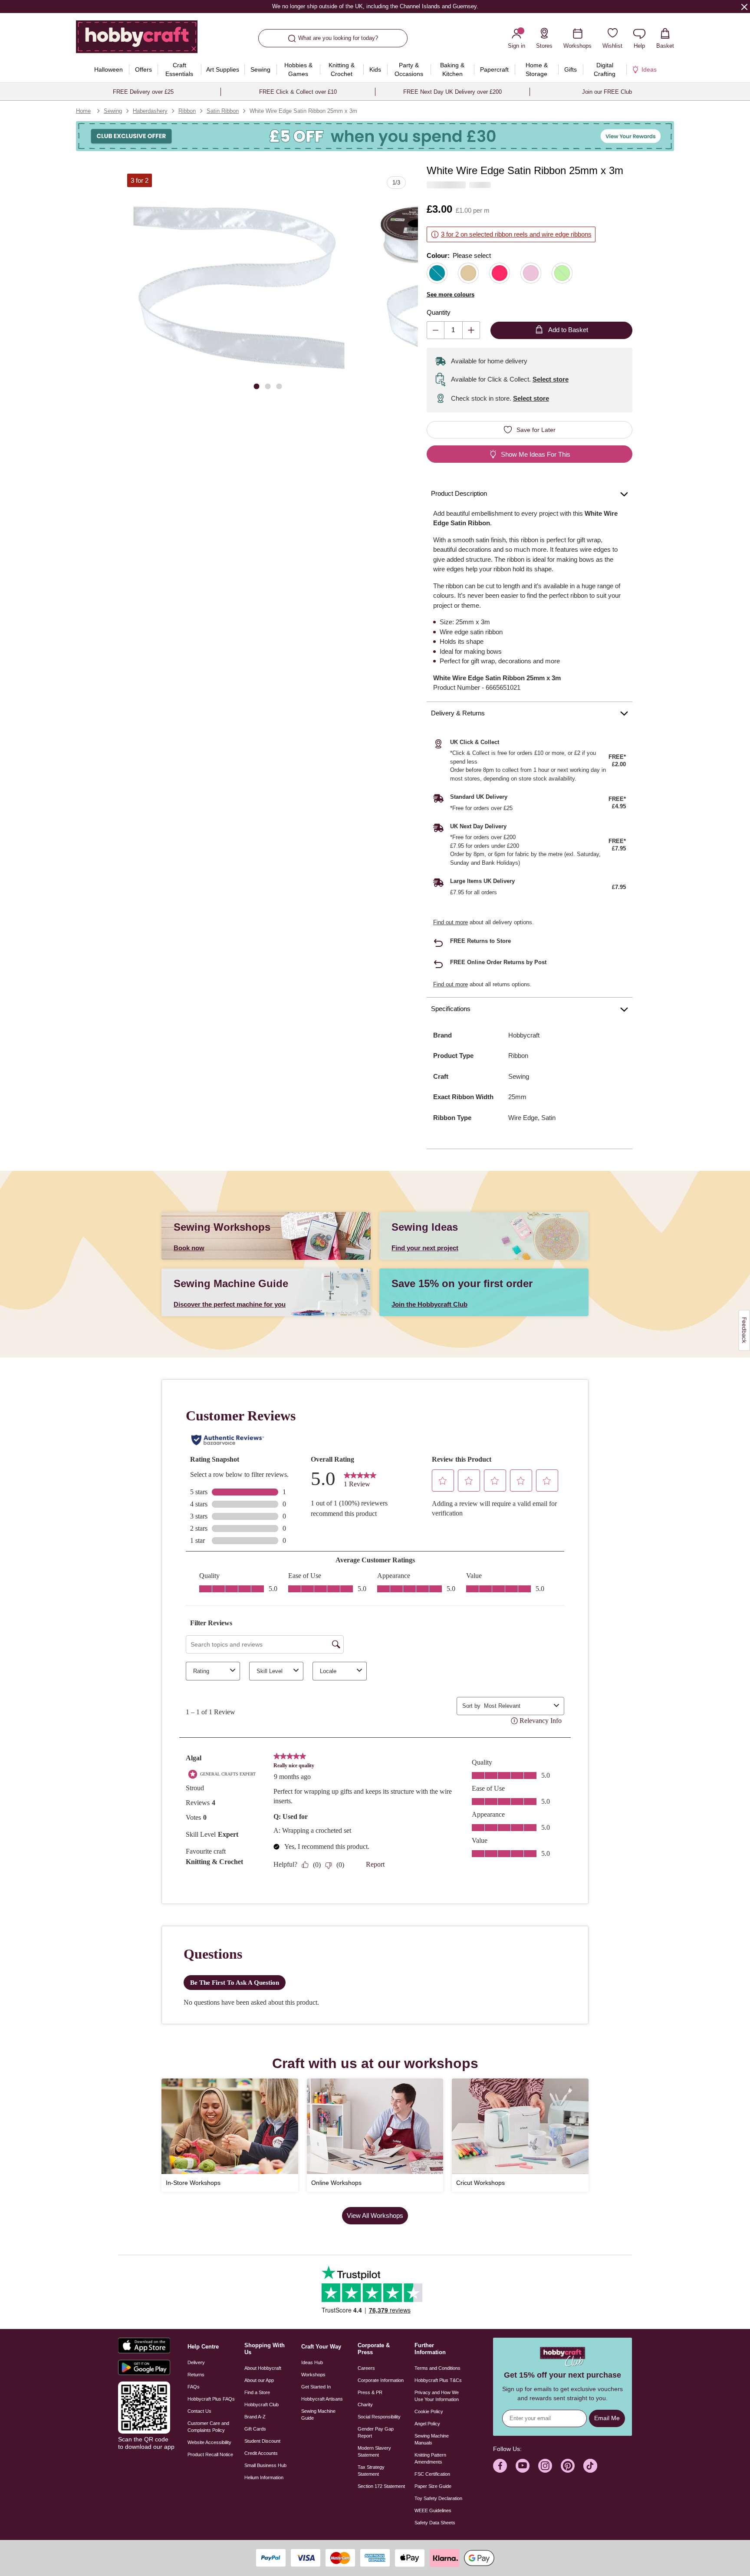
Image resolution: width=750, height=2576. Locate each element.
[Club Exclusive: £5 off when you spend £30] (375, 136)
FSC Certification (432, 2474)
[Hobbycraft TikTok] (590, 2466)
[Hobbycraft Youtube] (523, 2466)
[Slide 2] (268, 386)
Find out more (451, 922)
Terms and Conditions (437, 2368)
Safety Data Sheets (435, 2523)
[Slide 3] (279, 386)
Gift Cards (255, 2429)
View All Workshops (375, 2215)
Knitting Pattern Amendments (430, 2458)
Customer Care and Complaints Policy (208, 2427)
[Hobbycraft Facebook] (500, 2466)
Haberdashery (150, 111)
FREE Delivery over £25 (143, 92)
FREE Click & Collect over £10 (298, 92)
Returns (196, 2375)
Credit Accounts (261, 2453)
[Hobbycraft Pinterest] (568, 2466)
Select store (551, 379)
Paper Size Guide (433, 2486)
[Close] (744, 7)
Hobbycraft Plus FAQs (211, 2399)
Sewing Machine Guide (318, 2415)
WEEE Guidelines (433, 2510)
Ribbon (187, 111)
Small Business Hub (265, 2465)
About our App (259, 2380)
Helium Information (264, 2477)
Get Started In (316, 2387)
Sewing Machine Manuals (432, 2439)
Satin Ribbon (223, 111)
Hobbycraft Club (262, 2405)
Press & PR (370, 2392)
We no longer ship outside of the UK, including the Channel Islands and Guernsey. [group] (375, 6)
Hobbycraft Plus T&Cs (438, 2380)
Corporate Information (381, 2380)
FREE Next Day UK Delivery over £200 (452, 92)
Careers (366, 2368)
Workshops (313, 2375)
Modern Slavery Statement (374, 2451)
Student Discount (262, 2441)
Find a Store (257, 2392)
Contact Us (199, 2411)
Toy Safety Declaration (438, 2498)
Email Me (607, 2418)
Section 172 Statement (381, 2486)
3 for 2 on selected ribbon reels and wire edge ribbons (516, 234)
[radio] (437, 273)
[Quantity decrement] (436, 330)
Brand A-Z (255, 2417)
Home (83, 111)
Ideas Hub (312, 2362)
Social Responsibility (379, 2417)
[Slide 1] (257, 386)
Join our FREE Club (607, 92)
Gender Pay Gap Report (376, 2432)
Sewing (113, 111)
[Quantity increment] (471, 330)
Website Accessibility (209, 2442)
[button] (239, 285)
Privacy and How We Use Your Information (437, 2396)
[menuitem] (108, 69)
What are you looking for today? (338, 38)
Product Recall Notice (210, 2454)
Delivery (196, 2362)
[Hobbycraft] (137, 40)
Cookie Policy (429, 2411)
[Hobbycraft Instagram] (545, 2466)
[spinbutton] (453, 330)
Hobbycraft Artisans (322, 2399)
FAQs (194, 2387)
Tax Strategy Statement (371, 2471)
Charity (365, 2405)
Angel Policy (427, 2424)
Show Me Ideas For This (536, 454)
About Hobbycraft (263, 2368)
